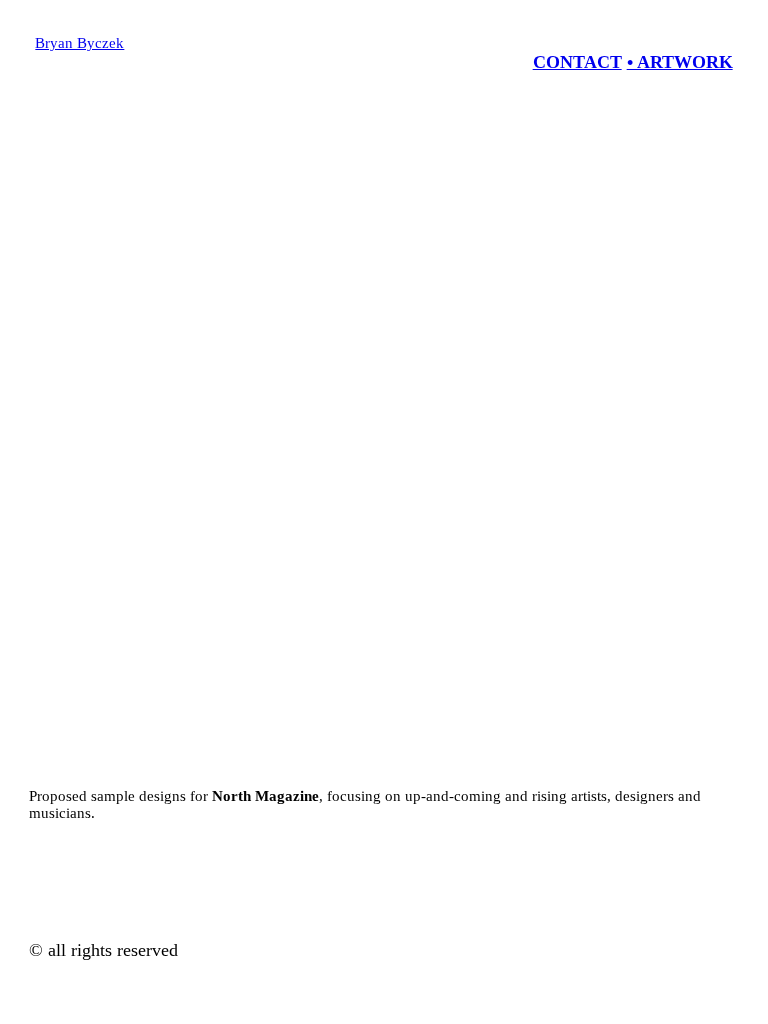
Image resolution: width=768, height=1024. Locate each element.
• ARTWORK (680, 62)
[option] (383, 454)
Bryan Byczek (79, 43)
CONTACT (577, 62)
